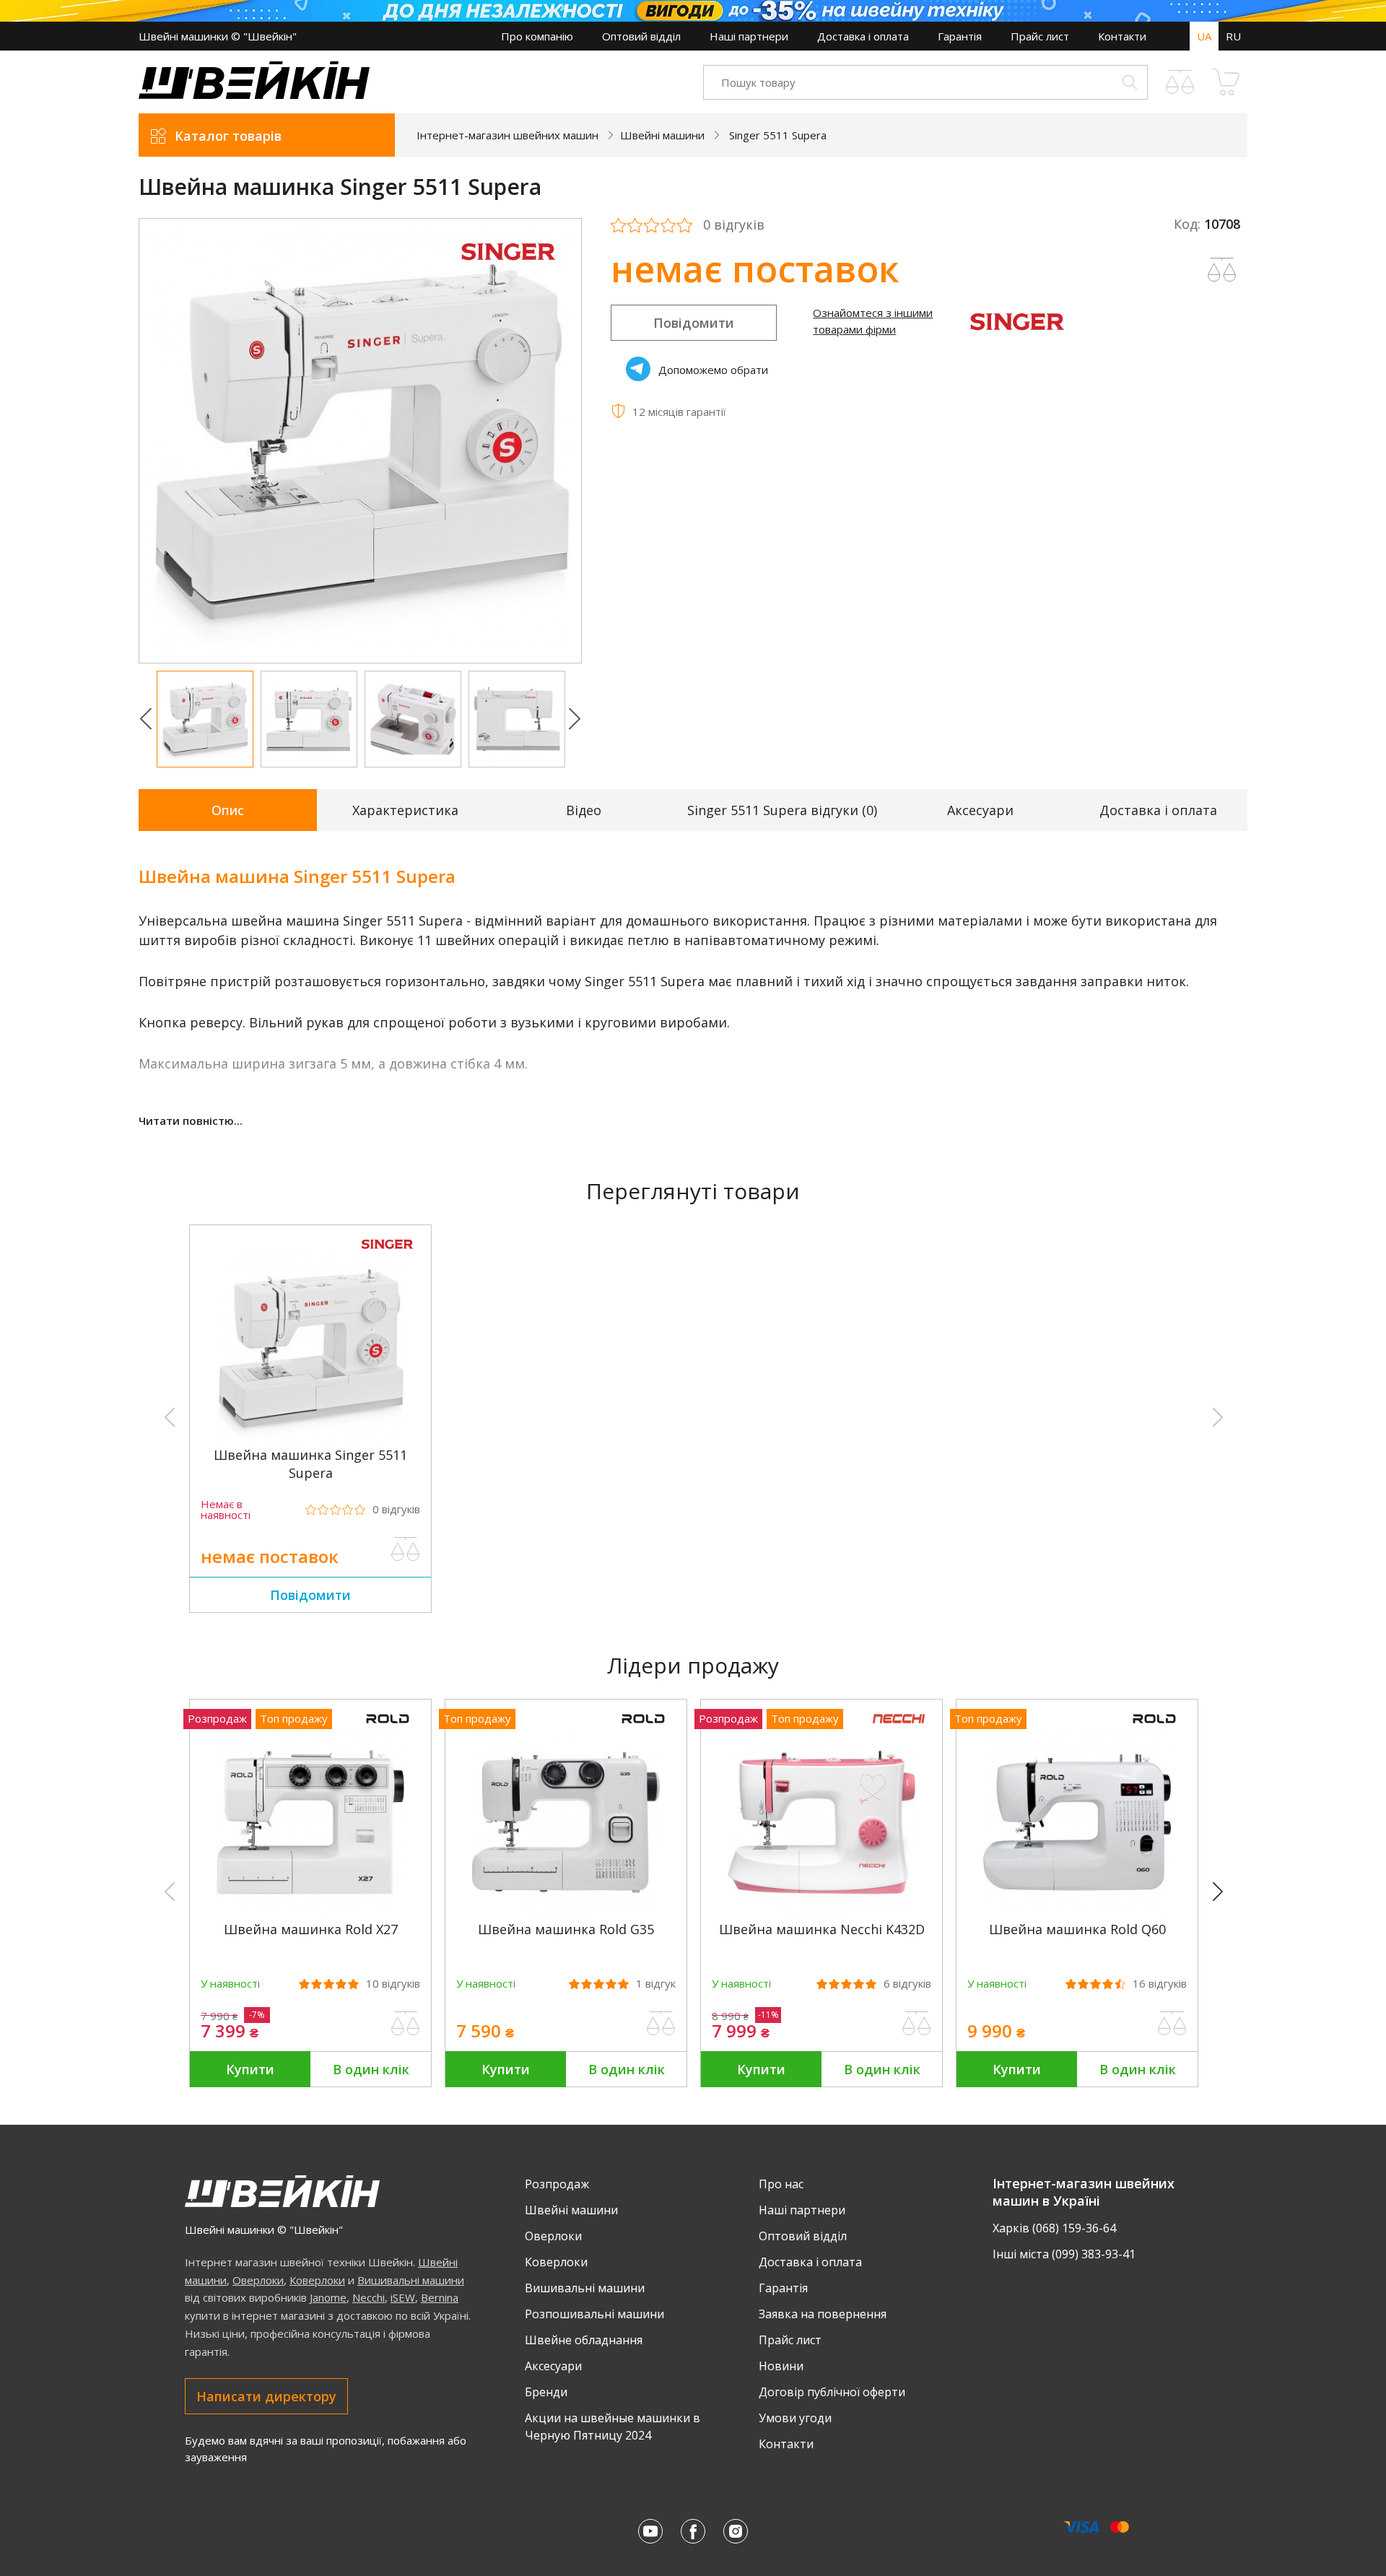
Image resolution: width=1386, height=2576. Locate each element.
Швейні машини (571, 2210)
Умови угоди (795, 2418)
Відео (584, 810)
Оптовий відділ (641, 36)
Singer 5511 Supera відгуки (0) (782, 810)
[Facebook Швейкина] (693, 2531)
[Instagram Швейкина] (736, 2531)
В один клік (371, 2069)
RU (1233, 36)
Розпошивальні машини (594, 2314)
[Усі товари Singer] (509, 269)
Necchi (369, 2297)
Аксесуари (980, 810)
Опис (228, 810)
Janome (328, 2297)
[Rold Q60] (1077, 1912)
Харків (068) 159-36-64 (1054, 2228)
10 (393, 1984)
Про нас (781, 2184)
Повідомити (694, 323)
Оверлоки (258, 2280)
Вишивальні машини (411, 2280)
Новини (781, 2366)
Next (575, 719)
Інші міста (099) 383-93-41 (1064, 2254)
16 (1160, 1984)
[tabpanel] (361, 441)
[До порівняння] (406, 1549)
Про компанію (537, 36)
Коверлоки (317, 2280)
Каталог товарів (228, 136)
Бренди (546, 2392)
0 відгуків (734, 225)
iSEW (403, 2297)
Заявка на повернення (823, 2314)
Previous (146, 719)
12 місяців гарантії (679, 412)
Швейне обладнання (584, 2340)
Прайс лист (1040, 36)
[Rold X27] (310, 1912)
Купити (250, 2069)
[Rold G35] (566, 1912)
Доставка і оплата (863, 36)
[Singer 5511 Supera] (310, 1437)
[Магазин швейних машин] (254, 95)
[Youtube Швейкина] (650, 2531)
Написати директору (266, 2396)
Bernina (440, 2297)
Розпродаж (557, 2184)
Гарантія (960, 36)
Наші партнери (749, 36)
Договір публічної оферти (832, 2392)
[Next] (1224, 1892)
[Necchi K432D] (821, 1912)
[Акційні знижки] (693, 11)
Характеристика (405, 810)
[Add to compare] (1222, 270)
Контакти (1122, 36)
